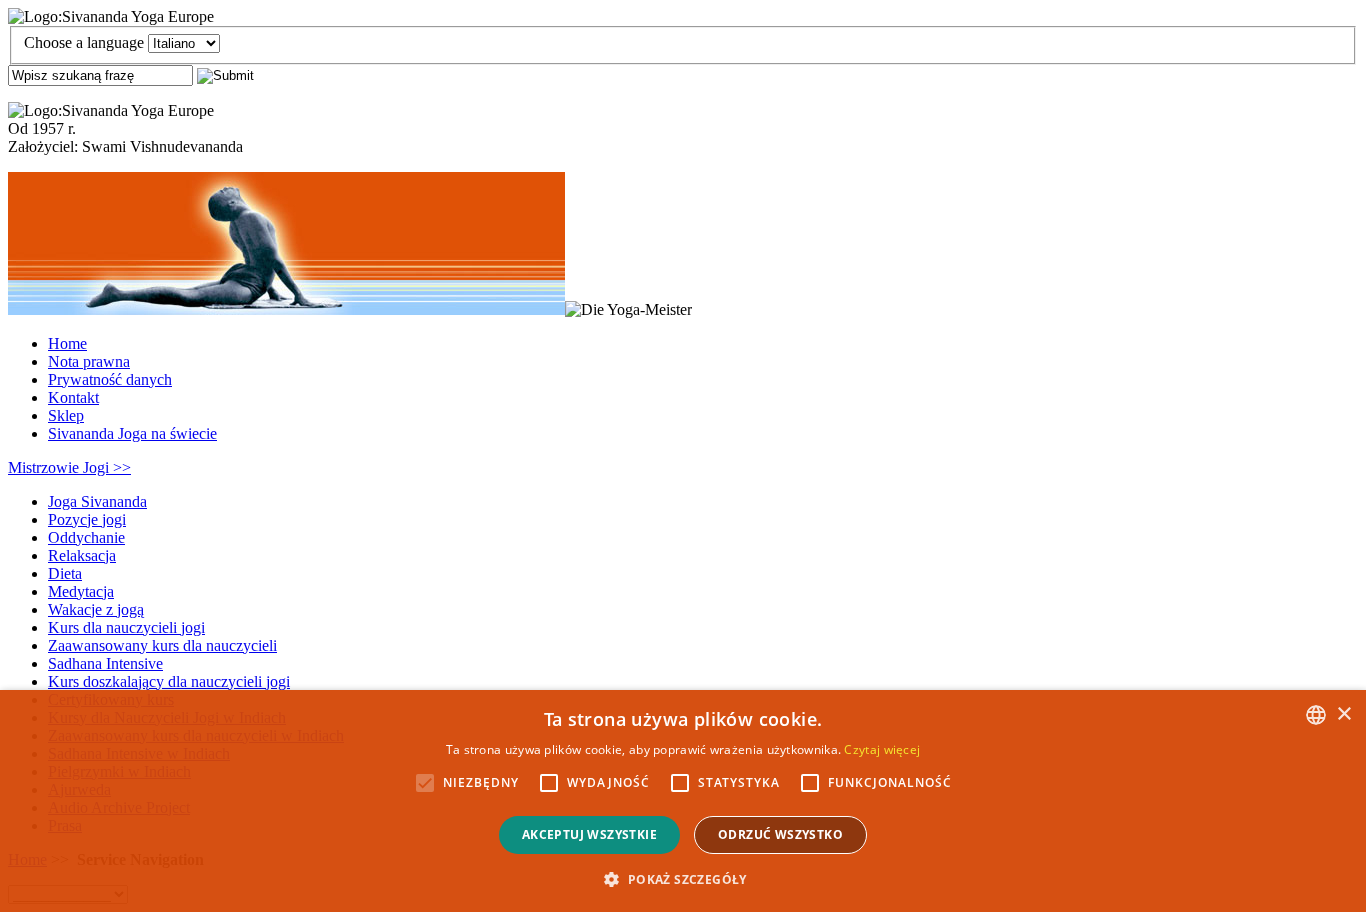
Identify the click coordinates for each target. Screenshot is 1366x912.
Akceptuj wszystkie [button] (589, 834)
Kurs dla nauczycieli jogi (126, 627)
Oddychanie (86, 537)
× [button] (1343, 714)
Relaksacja (82, 555)
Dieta (65, 573)
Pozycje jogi (87, 519)
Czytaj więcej (882, 749)
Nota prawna (89, 361)
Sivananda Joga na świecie (132, 433)
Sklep (66, 415)
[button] (682, 878)
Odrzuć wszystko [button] (780, 834)
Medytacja (81, 591)
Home (67, 343)
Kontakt (73, 397)
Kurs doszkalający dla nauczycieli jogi (169, 681)
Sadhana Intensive (105, 663)
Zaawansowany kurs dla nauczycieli (162, 645)
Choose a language (84, 42)
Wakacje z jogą (96, 609)
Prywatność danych (110, 379)
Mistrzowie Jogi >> (69, 467)
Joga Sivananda (97, 501)
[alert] (683, 801)
